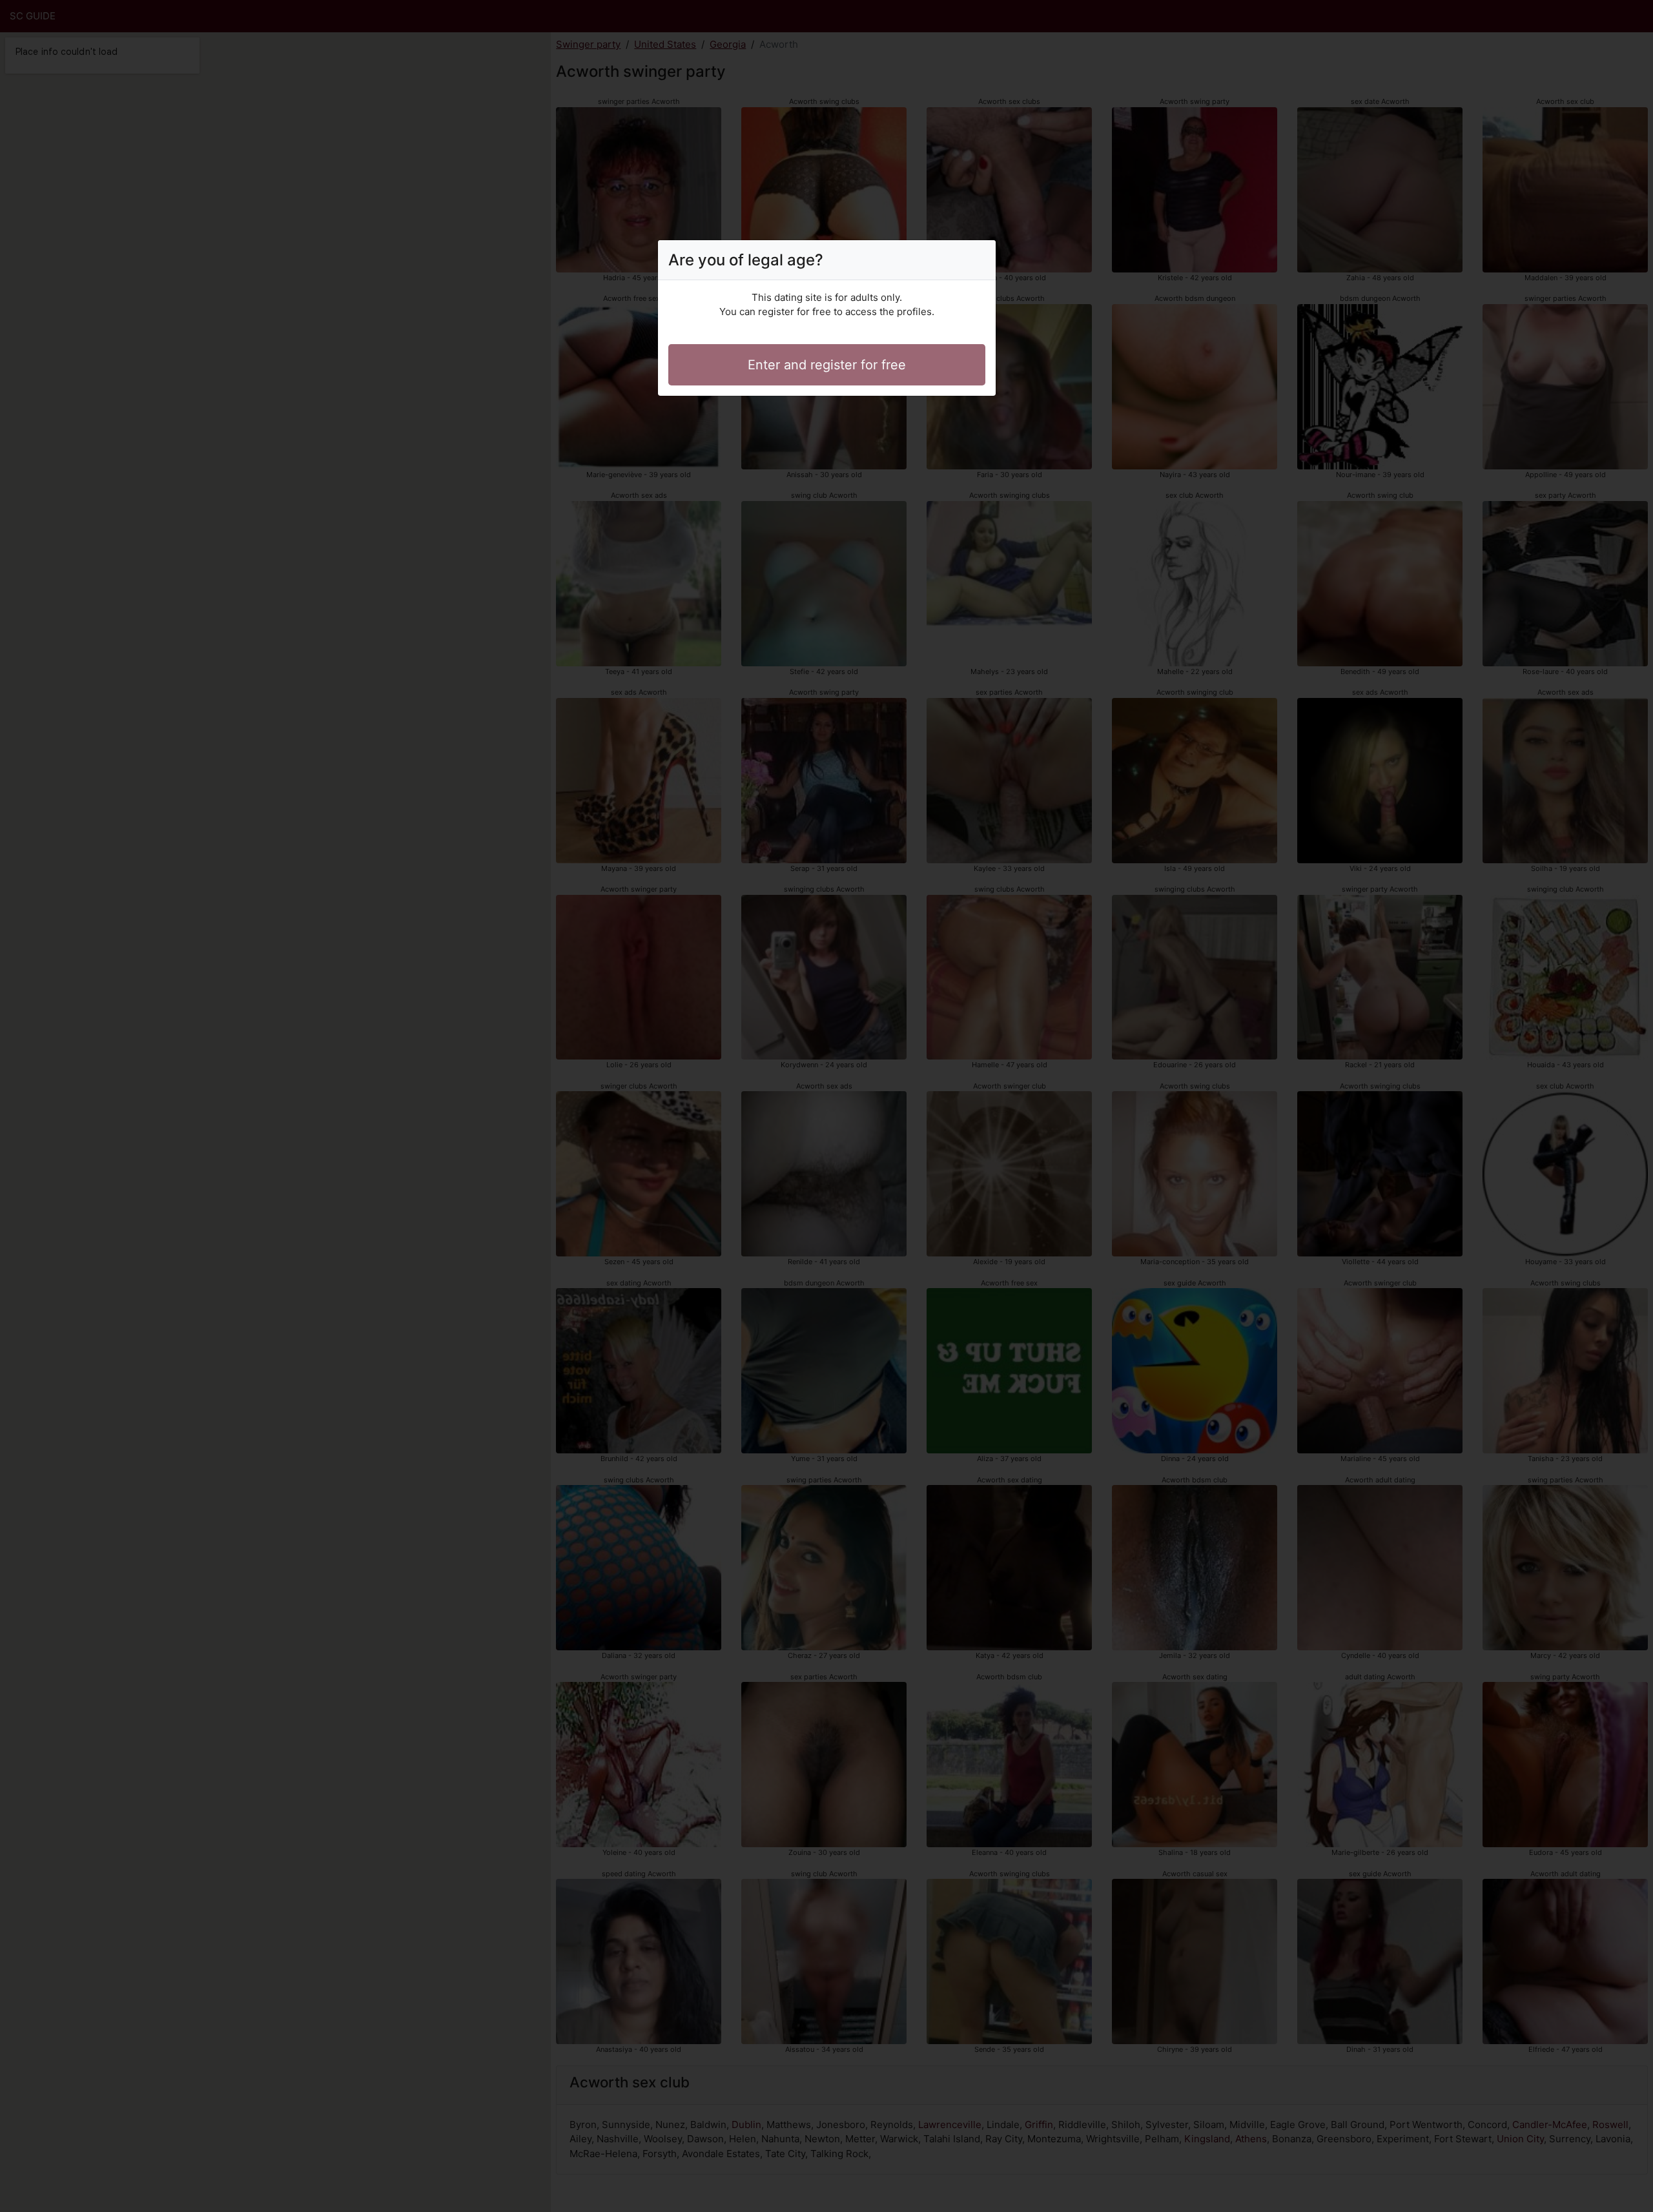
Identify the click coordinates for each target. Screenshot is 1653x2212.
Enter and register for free (827, 365)
